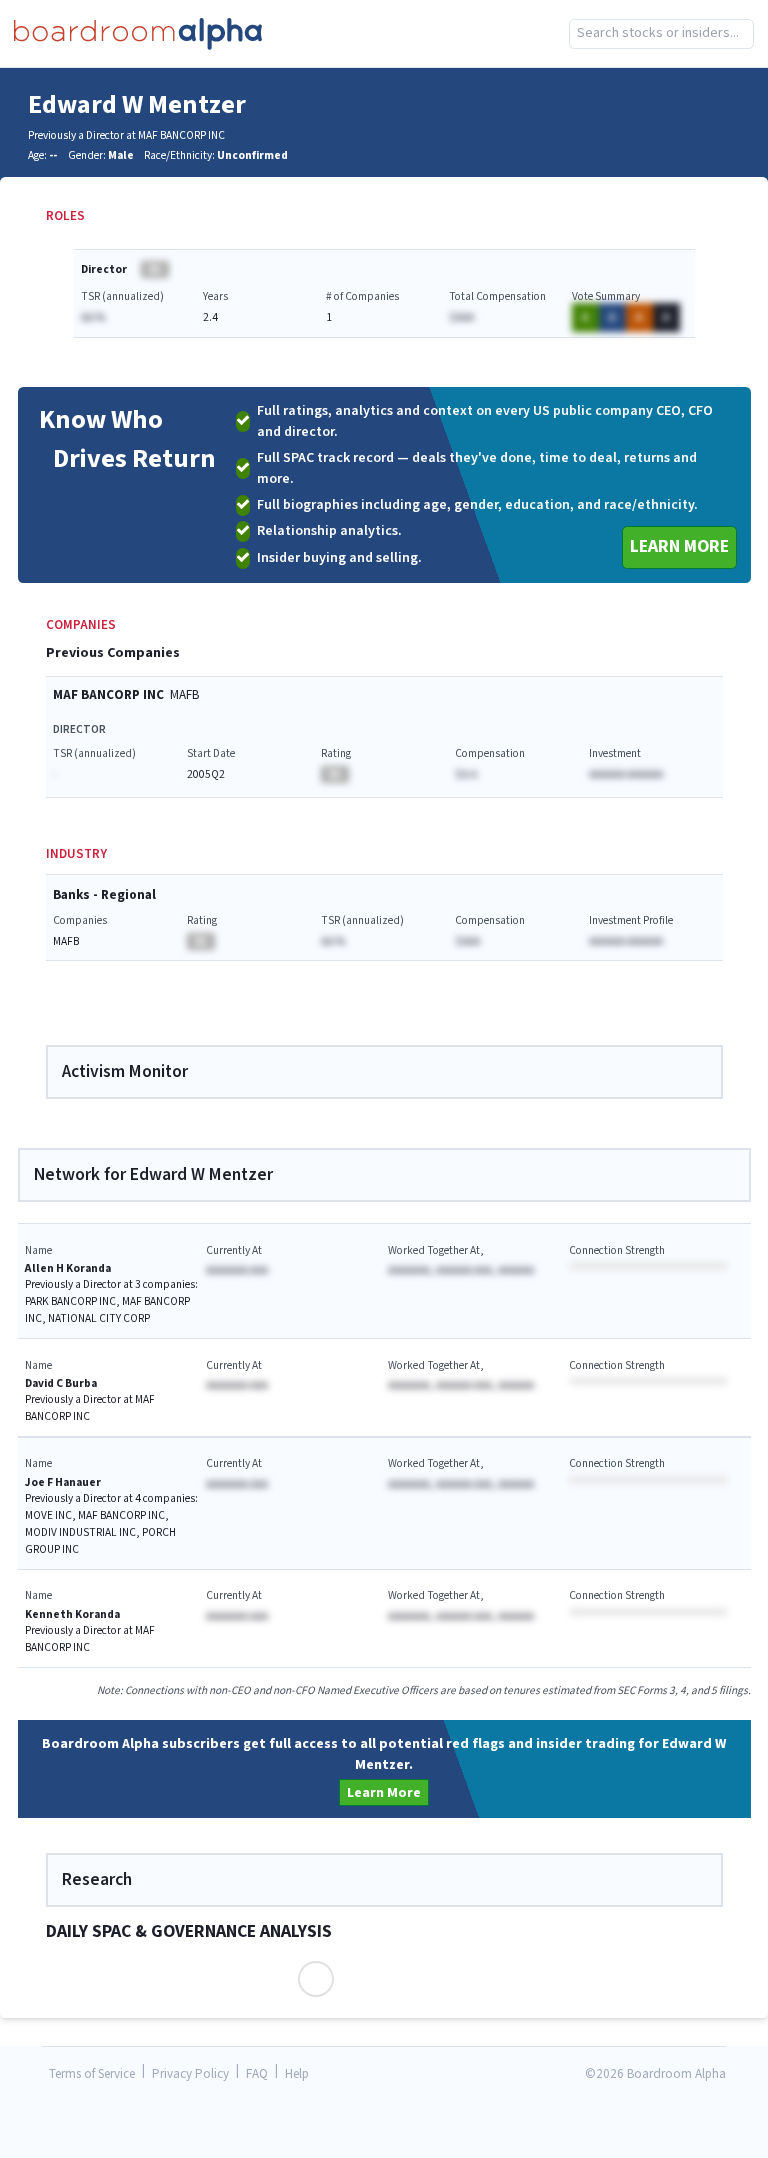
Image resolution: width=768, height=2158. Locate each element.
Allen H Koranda (68, 1268)
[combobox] (661, 34)
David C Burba (61, 1383)
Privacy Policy (190, 2074)
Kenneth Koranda (72, 1614)
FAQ (257, 2074)
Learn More (679, 546)
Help (297, 2074)
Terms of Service (92, 2074)
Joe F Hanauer (63, 1482)
